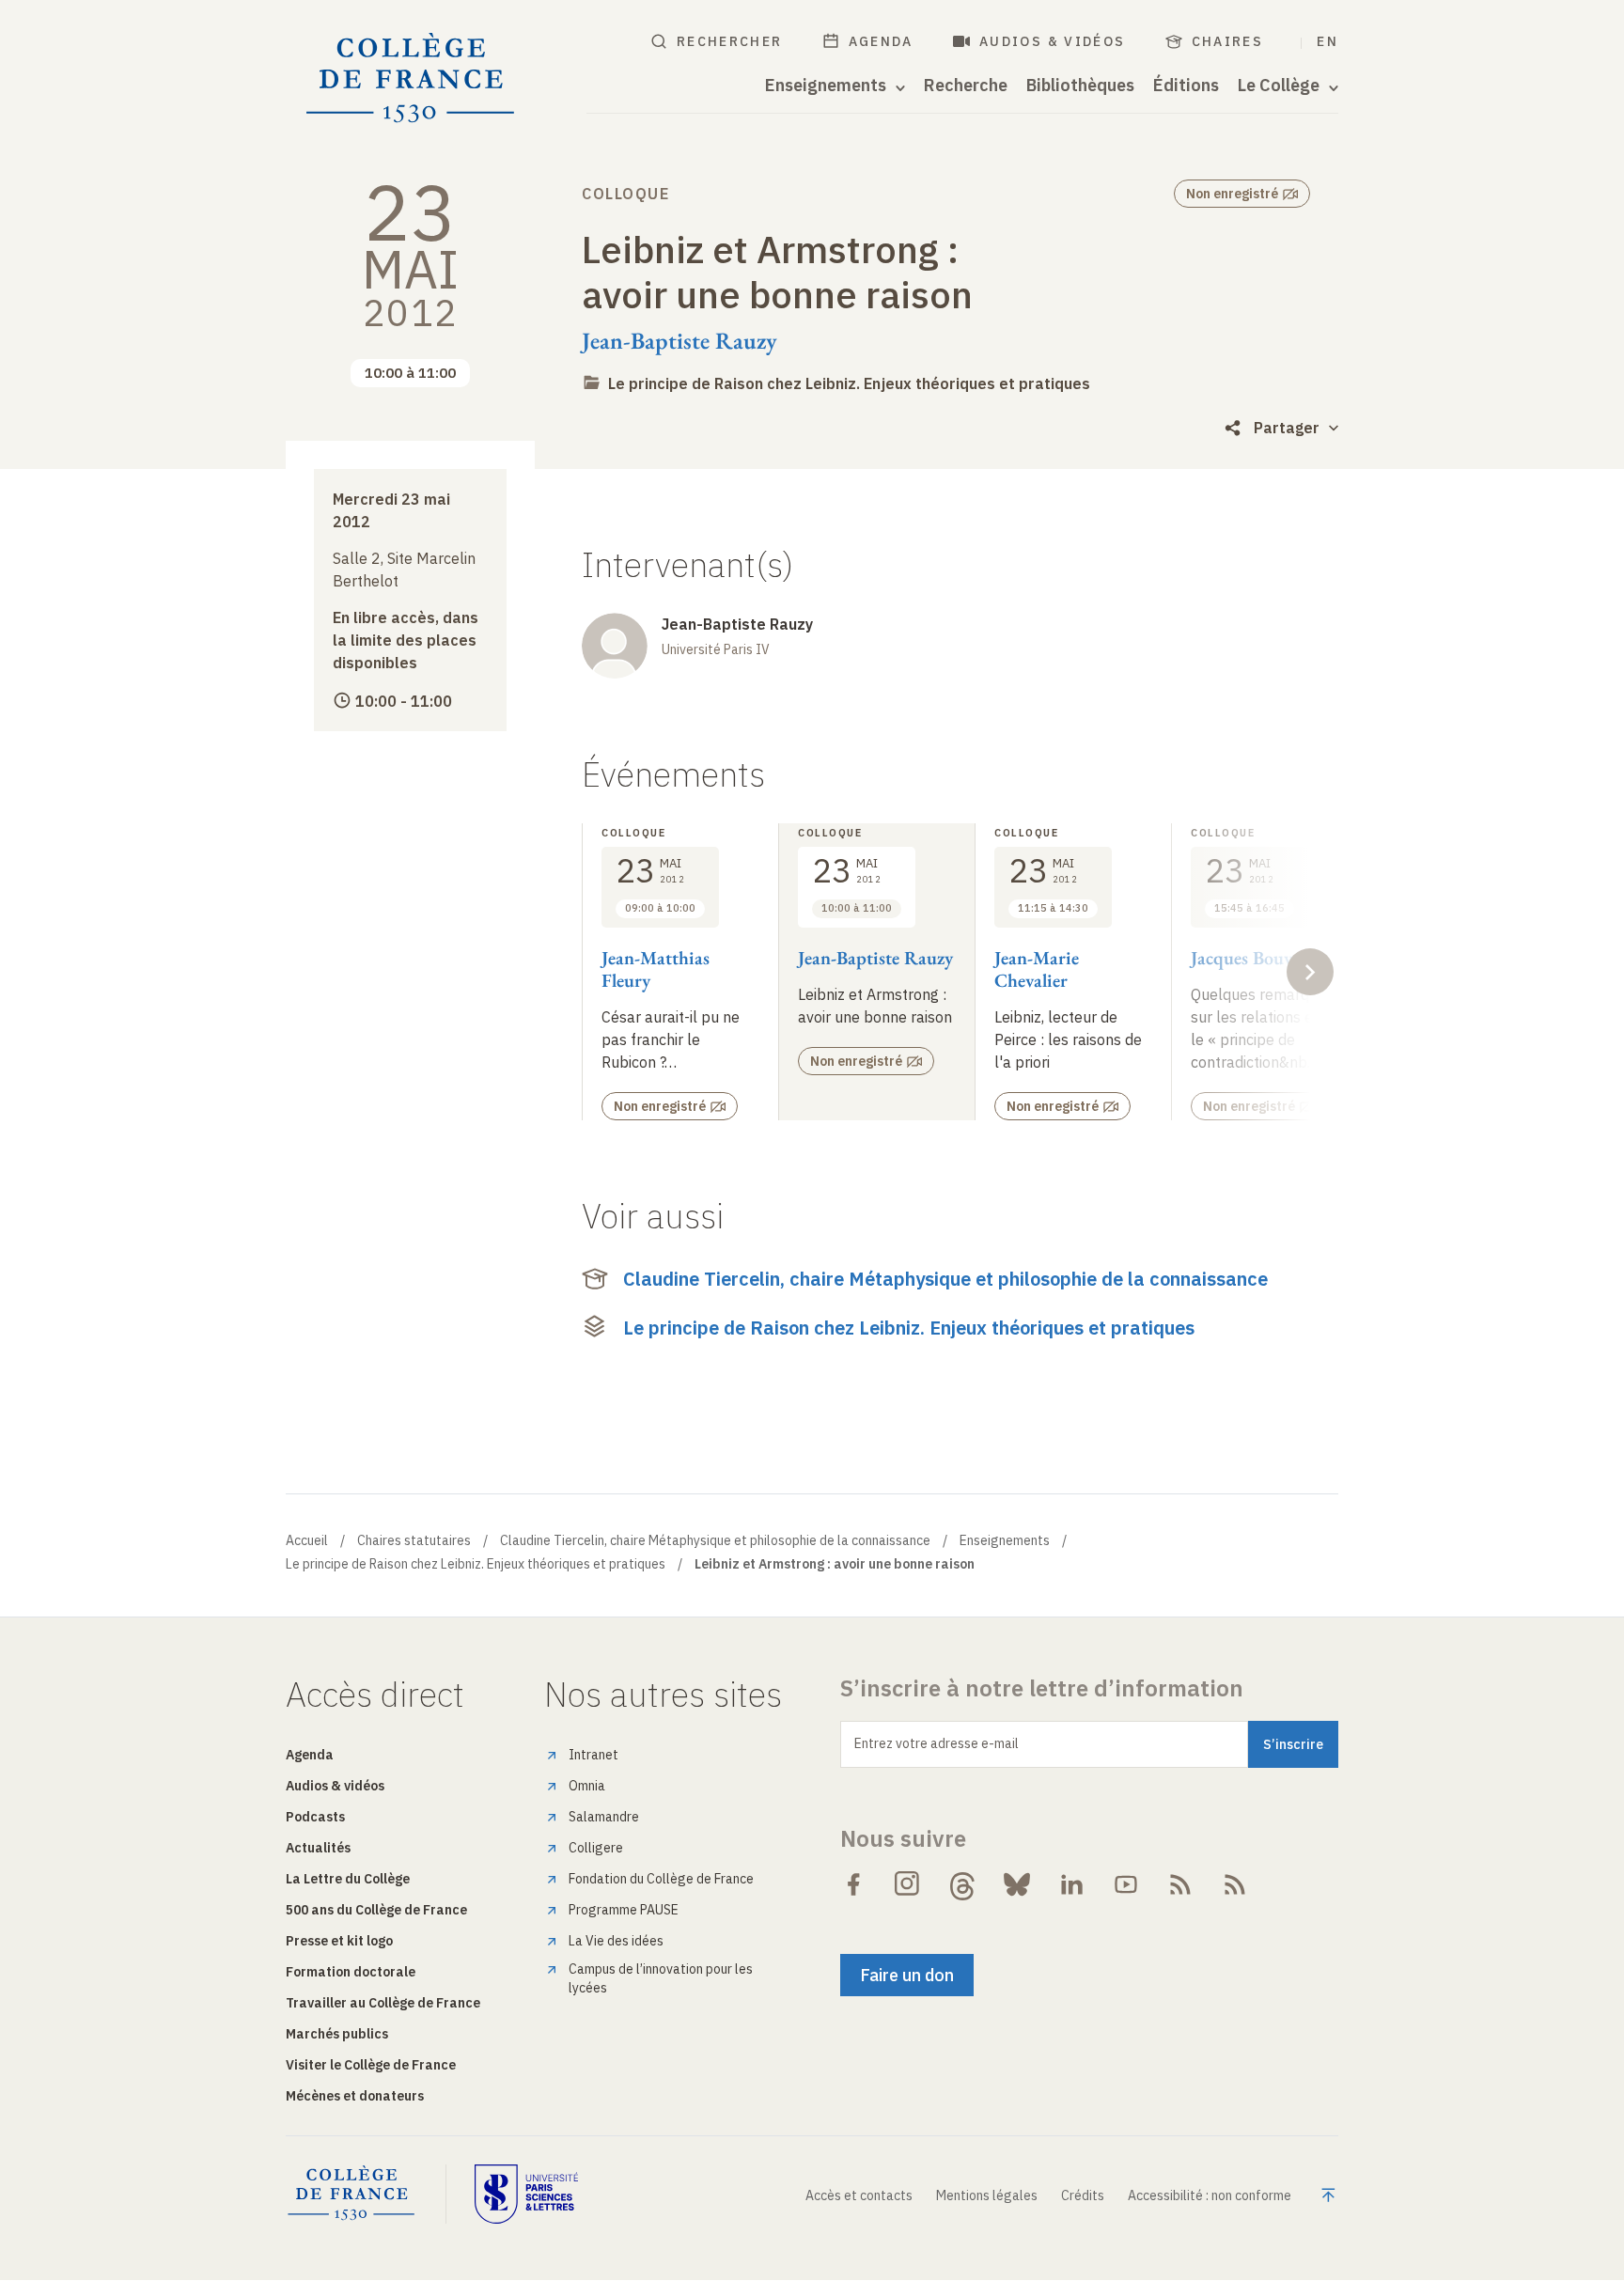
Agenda (881, 41)
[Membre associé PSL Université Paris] (526, 2194)
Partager (1287, 428)
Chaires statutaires (414, 1540)
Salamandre (604, 1817)
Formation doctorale (351, 1972)
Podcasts (315, 1817)
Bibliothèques (1080, 86)
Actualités (318, 1848)
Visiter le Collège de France (371, 2065)
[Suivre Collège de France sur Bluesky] (1017, 1884)
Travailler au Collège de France (383, 2003)
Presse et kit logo (339, 1941)
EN (1327, 41)
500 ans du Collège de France (376, 1910)
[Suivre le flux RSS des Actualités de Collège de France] (1180, 1884)
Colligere (596, 1848)
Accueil (307, 1540)
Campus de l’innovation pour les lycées (661, 1978)
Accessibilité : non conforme (1210, 2195)
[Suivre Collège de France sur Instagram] (908, 1884)
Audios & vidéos (1053, 41)
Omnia (587, 1786)
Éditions (1186, 86)
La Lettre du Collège (348, 1879)
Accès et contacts (859, 2195)
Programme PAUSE (624, 1910)
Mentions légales (987, 2195)
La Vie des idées (616, 1941)
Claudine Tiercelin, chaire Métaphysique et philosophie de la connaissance (945, 1279)
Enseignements (1005, 1540)
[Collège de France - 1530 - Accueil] (411, 78)
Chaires (1228, 41)
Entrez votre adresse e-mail (937, 1743)
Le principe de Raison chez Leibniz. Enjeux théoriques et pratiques (849, 383)
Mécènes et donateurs (355, 2096)
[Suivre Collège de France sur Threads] (962, 1884)
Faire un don (907, 1975)
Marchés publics (337, 2034)
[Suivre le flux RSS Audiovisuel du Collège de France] (1235, 1884)
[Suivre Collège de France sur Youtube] (1126, 1884)
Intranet (593, 1755)
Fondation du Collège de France (661, 1879)
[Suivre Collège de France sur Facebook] (853, 1884)
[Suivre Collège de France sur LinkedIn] (1071, 1884)
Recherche (966, 86)
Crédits (1083, 2195)
